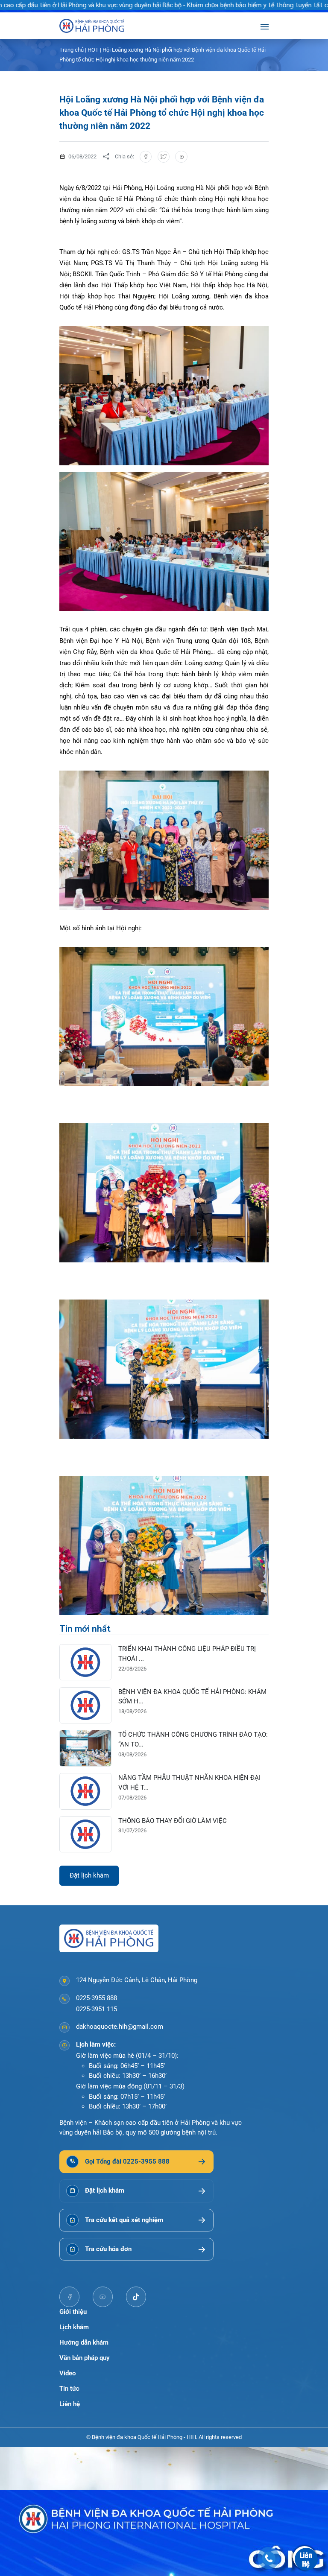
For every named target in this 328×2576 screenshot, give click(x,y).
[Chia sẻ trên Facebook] (146, 157)
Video (67, 2373)
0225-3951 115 (97, 2009)
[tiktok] (136, 2297)
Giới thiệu (73, 2312)
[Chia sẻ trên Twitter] (164, 157)
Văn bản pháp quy (84, 2358)
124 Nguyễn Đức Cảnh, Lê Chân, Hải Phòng (137, 1980)
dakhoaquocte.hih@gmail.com (120, 2027)
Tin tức (69, 2389)
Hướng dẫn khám (84, 2342)
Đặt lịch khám (89, 1875)
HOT (93, 50)
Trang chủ (72, 50)
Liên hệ (70, 2404)
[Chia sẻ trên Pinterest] (181, 157)
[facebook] (70, 2297)
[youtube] (103, 2297)
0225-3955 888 (97, 1998)
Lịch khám (74, 2327)
